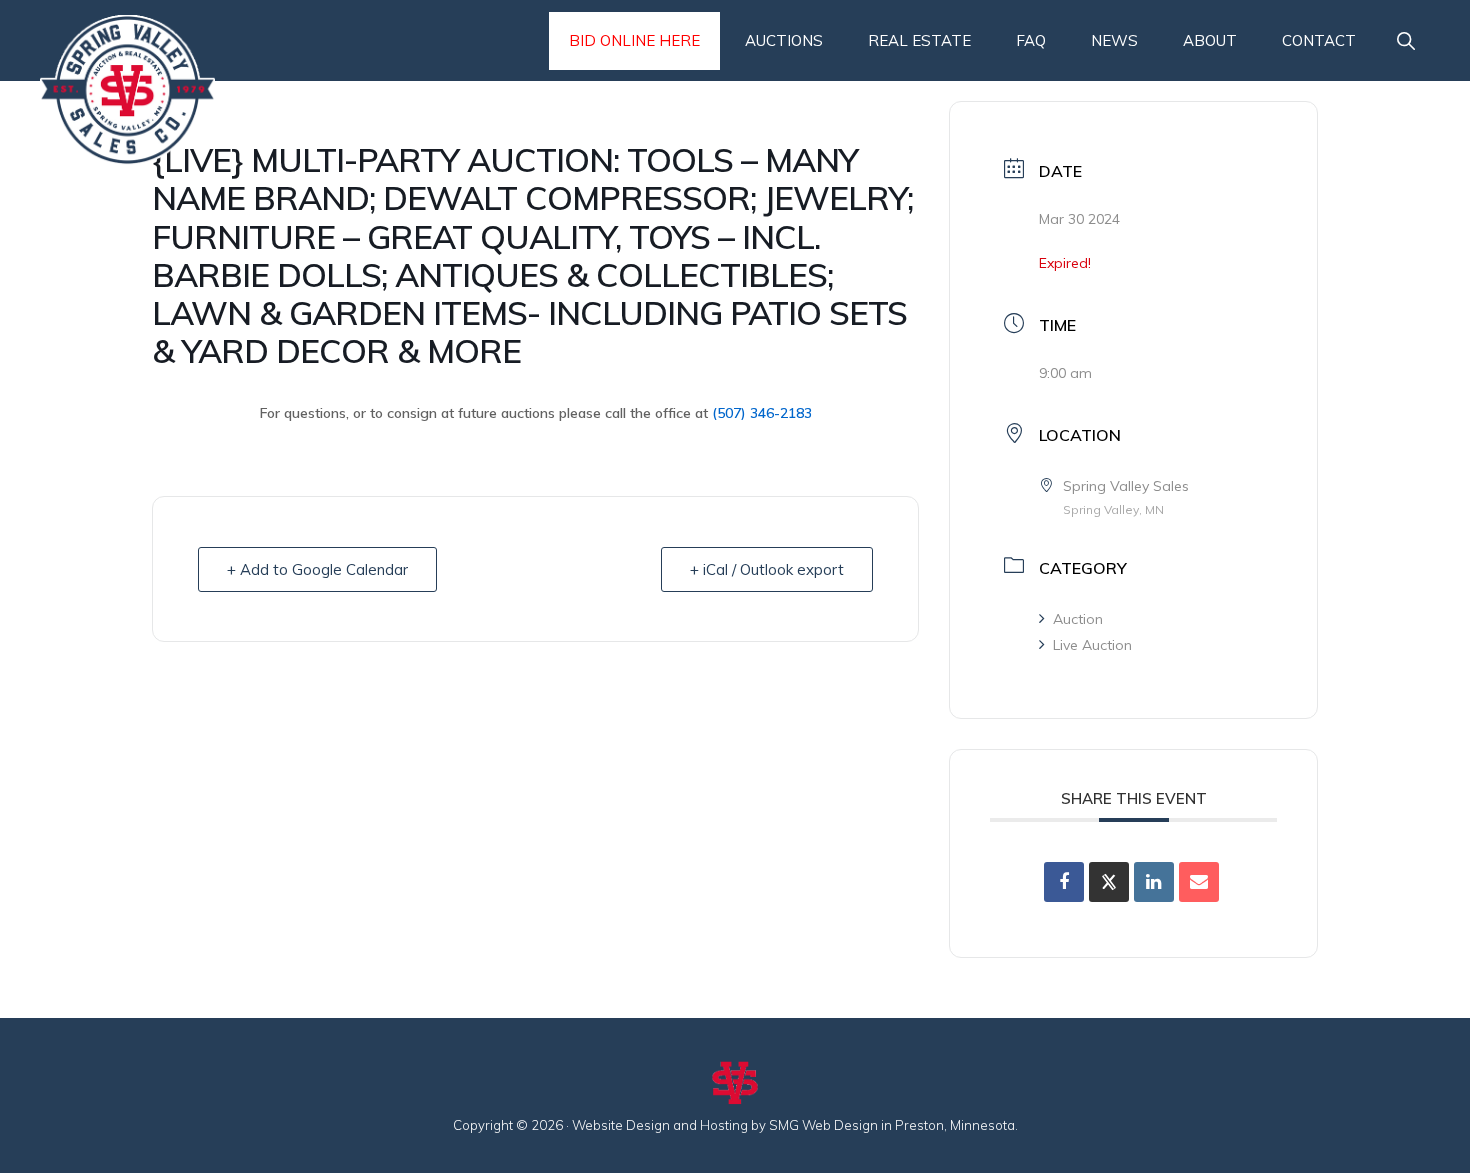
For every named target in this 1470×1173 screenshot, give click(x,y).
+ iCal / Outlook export (767, 569)
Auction (1078, 619)
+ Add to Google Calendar (317, 569)
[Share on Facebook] (1064, 882)
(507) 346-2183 (762, 413)
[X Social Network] (1109, 882)
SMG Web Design (823, 1125)
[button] (1405, 41)
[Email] (1199, 882)
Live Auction (1092, 645)
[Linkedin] (1154, 882)
